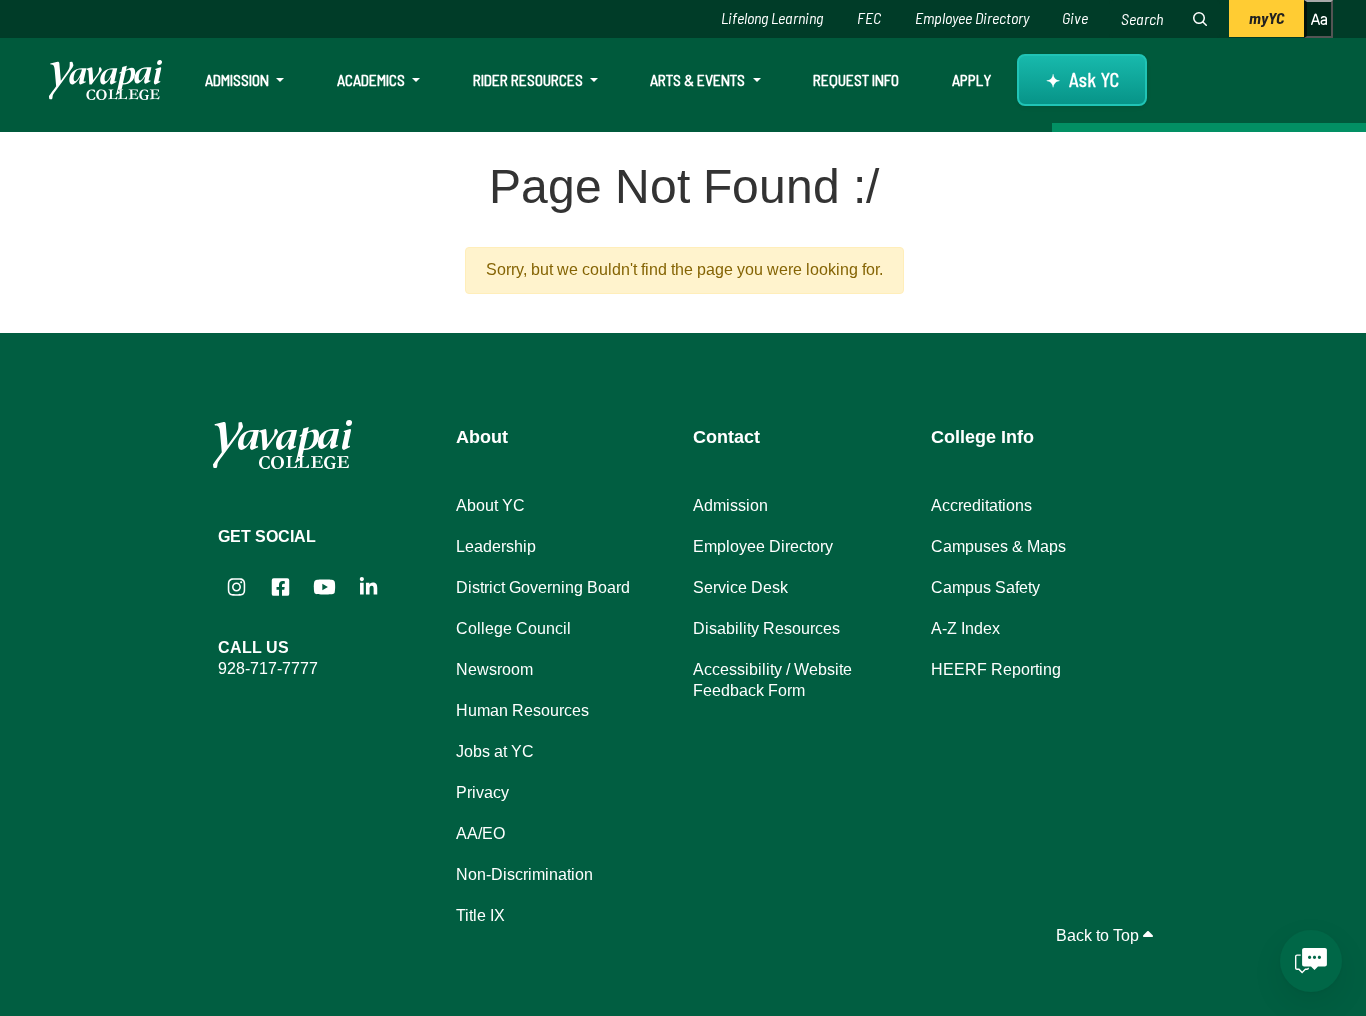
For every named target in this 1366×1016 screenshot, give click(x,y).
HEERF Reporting (996, 669)
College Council (513, 628)
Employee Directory (972, 17)
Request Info (856, 79)
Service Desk (740, 587)
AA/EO (480, 833)
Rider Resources (529, 79)
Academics (372, 79)
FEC (869, 17)
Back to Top (1099, 935)
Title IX (480, 915)
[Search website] (1200, 19)
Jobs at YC (495, 751)
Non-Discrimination (524, 874)
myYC (1266, 17)
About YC (490, 505)
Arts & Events (699, 79)
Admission (238, 79)
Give (1075, 17)
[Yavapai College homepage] (105, 80)
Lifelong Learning (772, 17)
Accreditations (981, 505)
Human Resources (522, 710)
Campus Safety (985, 587)
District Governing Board (543, 587)
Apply (971, 79)
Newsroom (494, 669)
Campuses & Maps (998, 546)
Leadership (496, 546)
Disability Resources (766, 628)
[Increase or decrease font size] (1318, 19)
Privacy (482, 792)
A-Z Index (965, 628)
